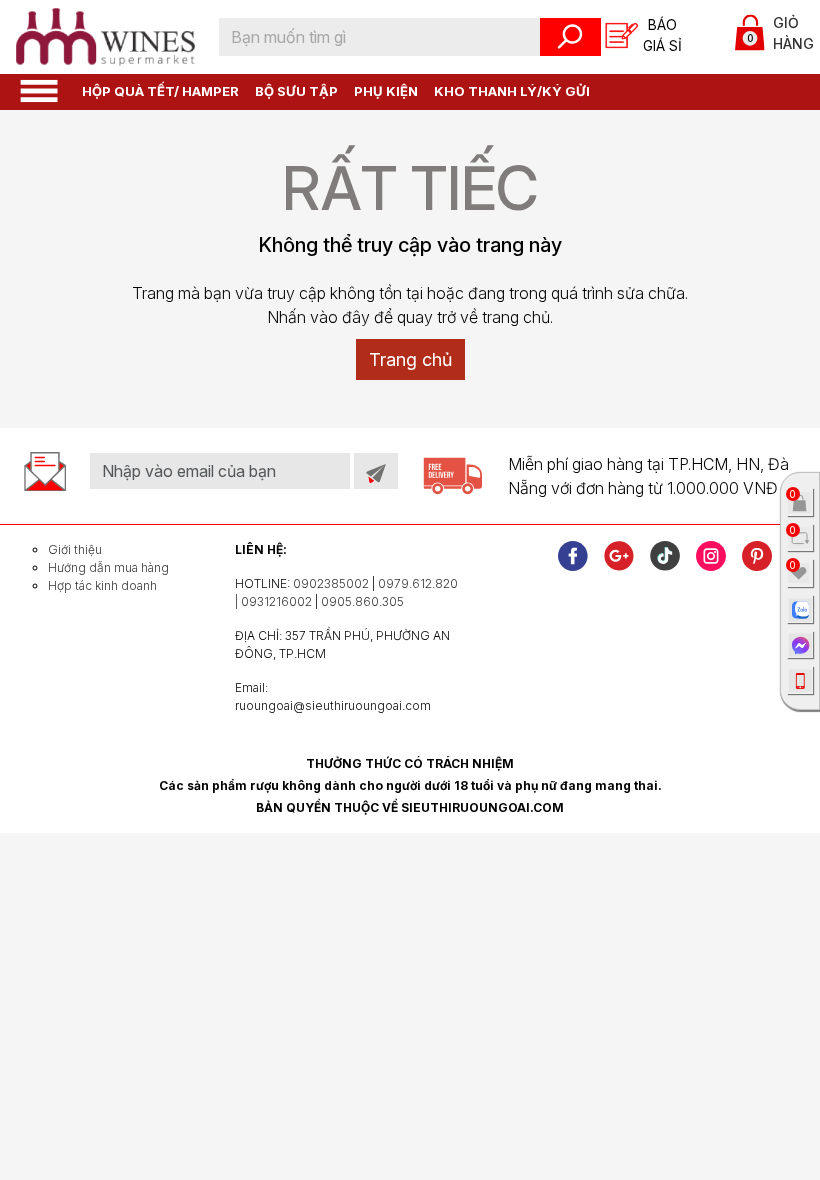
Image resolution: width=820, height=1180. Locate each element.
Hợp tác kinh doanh (102, 585)
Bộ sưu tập (296, 91)
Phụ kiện (386, 91)
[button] (39, 90)
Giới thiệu (75, 549)
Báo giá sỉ (662, 35)
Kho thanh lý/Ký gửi (512, 91)
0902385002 (331, 583)
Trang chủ (410, 359)
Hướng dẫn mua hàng (108, 567)
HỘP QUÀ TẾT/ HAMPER (160, 91)
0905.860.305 (362, 601)
